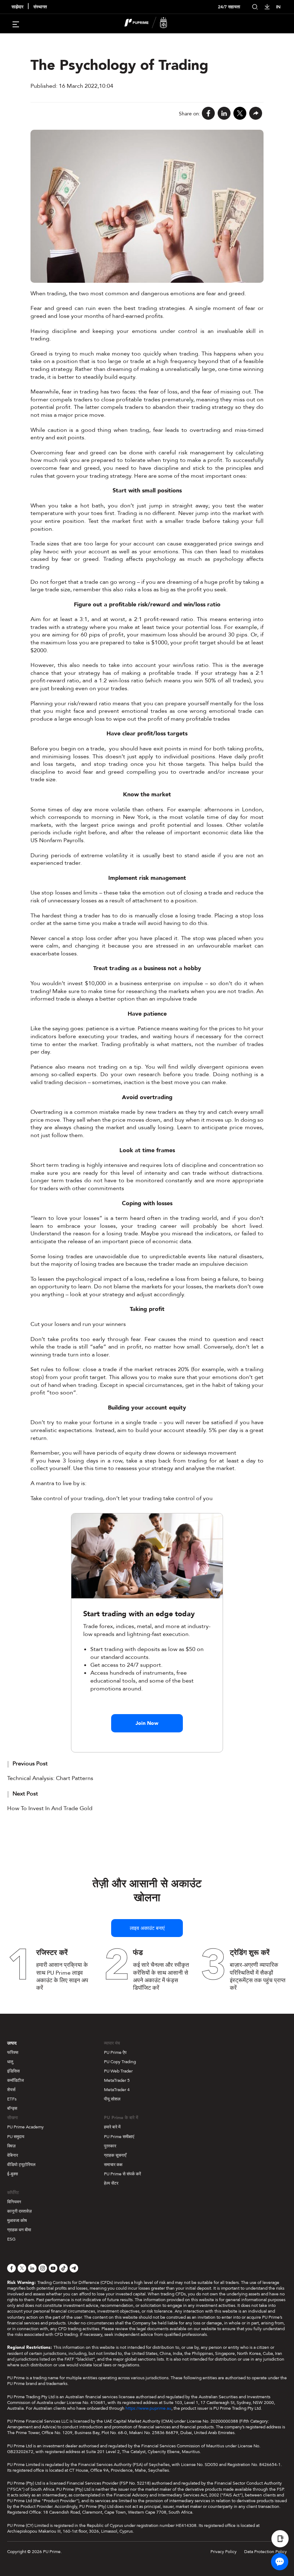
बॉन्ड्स (12, 2108)
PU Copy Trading (120, 2062)
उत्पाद (12, 2043)
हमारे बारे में (112, 2127)
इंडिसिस (13, 2071)
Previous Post (30, 1764)
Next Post (25, 1794)
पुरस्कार (110, 2146)
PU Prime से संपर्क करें (122, 2174)
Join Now (147, 1723)
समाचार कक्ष (113, 2165)
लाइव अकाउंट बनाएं (147, 1928)
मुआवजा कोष (17, 2220)
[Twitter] (240, 114)
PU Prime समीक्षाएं (119, 2137)
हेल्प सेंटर (111, 2183)
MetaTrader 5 (117, 2080)
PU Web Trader (118, 2071)
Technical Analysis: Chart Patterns (50, 1778)
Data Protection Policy (265, 2552)
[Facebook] (208, 114)
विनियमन (14, 2202)
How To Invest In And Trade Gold (50, 1808)
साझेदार (17, 7)
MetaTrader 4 (117, 2090)
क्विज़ (11, 2146)
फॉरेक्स (13, 2052)
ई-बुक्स (13, 2174)
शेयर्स (11, 2090)
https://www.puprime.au (148, 2408)
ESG (11, 2239)
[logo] (151, 24)
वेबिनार (13, 2155)
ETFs (12, 2099)
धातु (10, 2062)
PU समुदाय (16, 2137)
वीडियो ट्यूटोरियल (21, 2165)
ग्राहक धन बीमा (19, 2230)
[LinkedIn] (224, 114)
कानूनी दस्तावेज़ (19, 2211)
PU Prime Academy (25, 2127)
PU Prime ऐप (115, 2052)
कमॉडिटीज (15, 2080)
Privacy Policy (224, 2552)
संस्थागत (40, 7)
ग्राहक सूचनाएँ (115, 2155)
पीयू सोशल (112, 2099)
